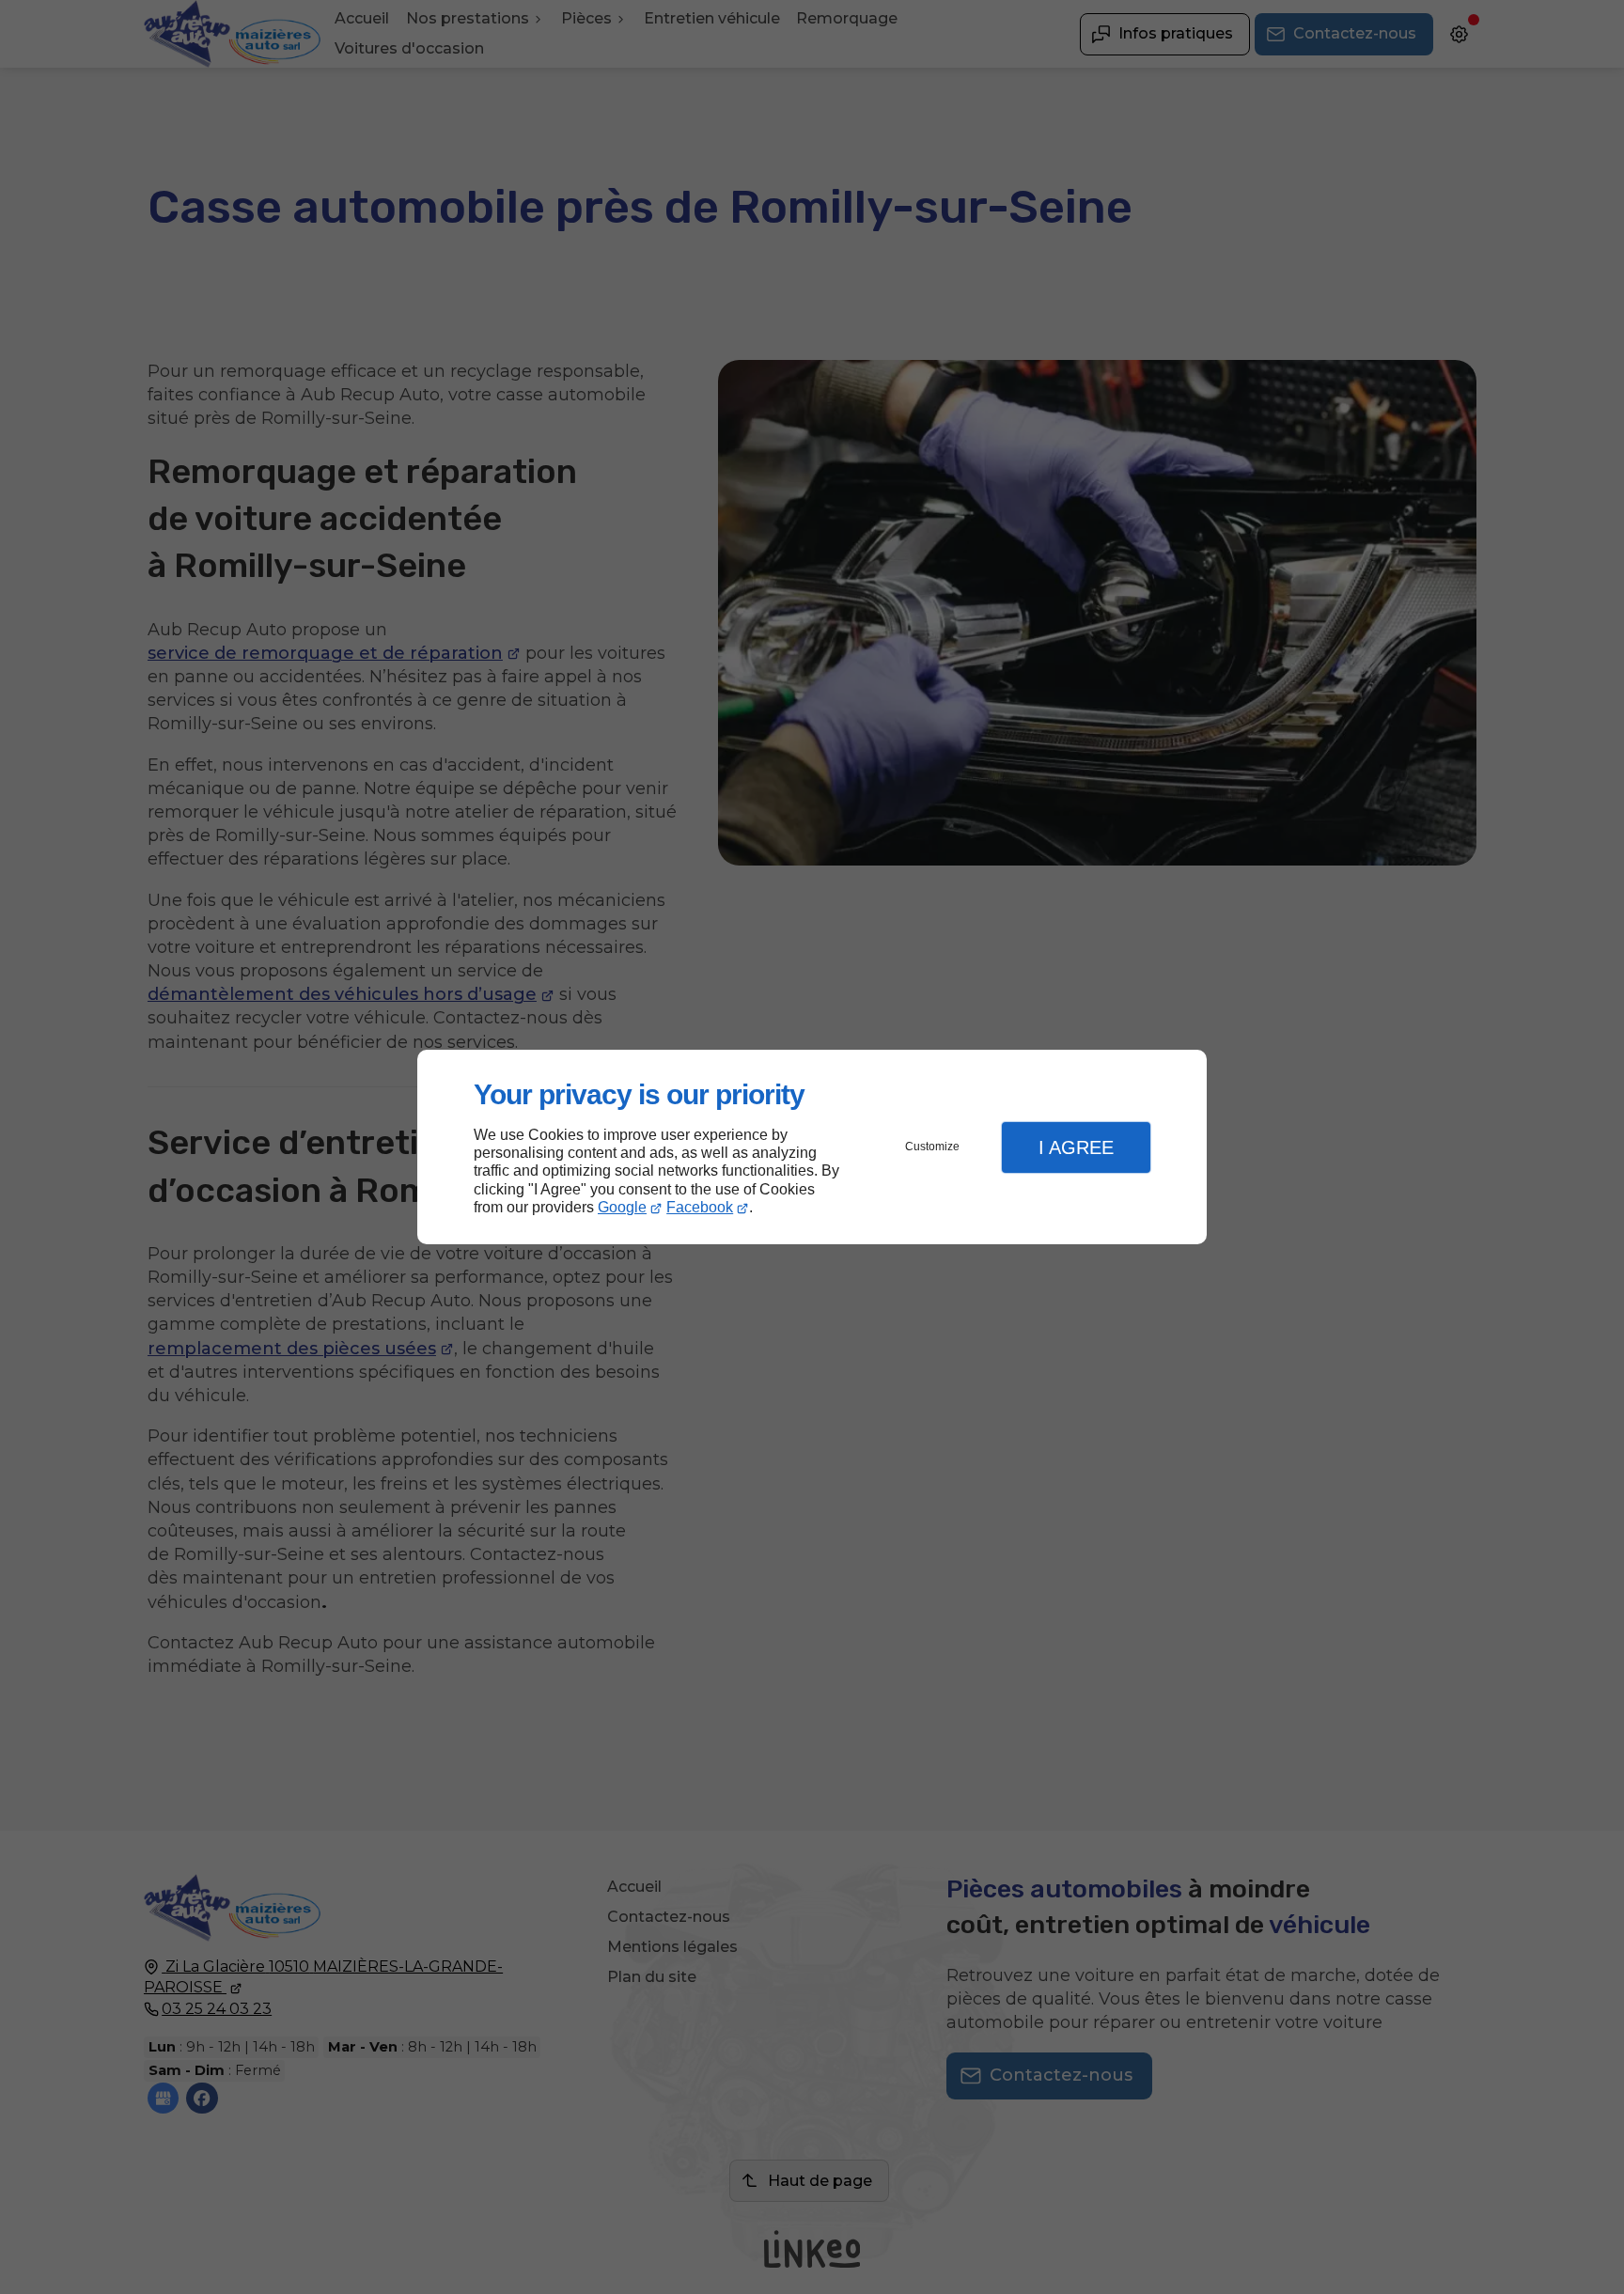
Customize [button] (932, 1147)
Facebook (700, 1207)
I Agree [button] (1076, 1147)
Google (622, 1207)
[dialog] (812, 1147)
